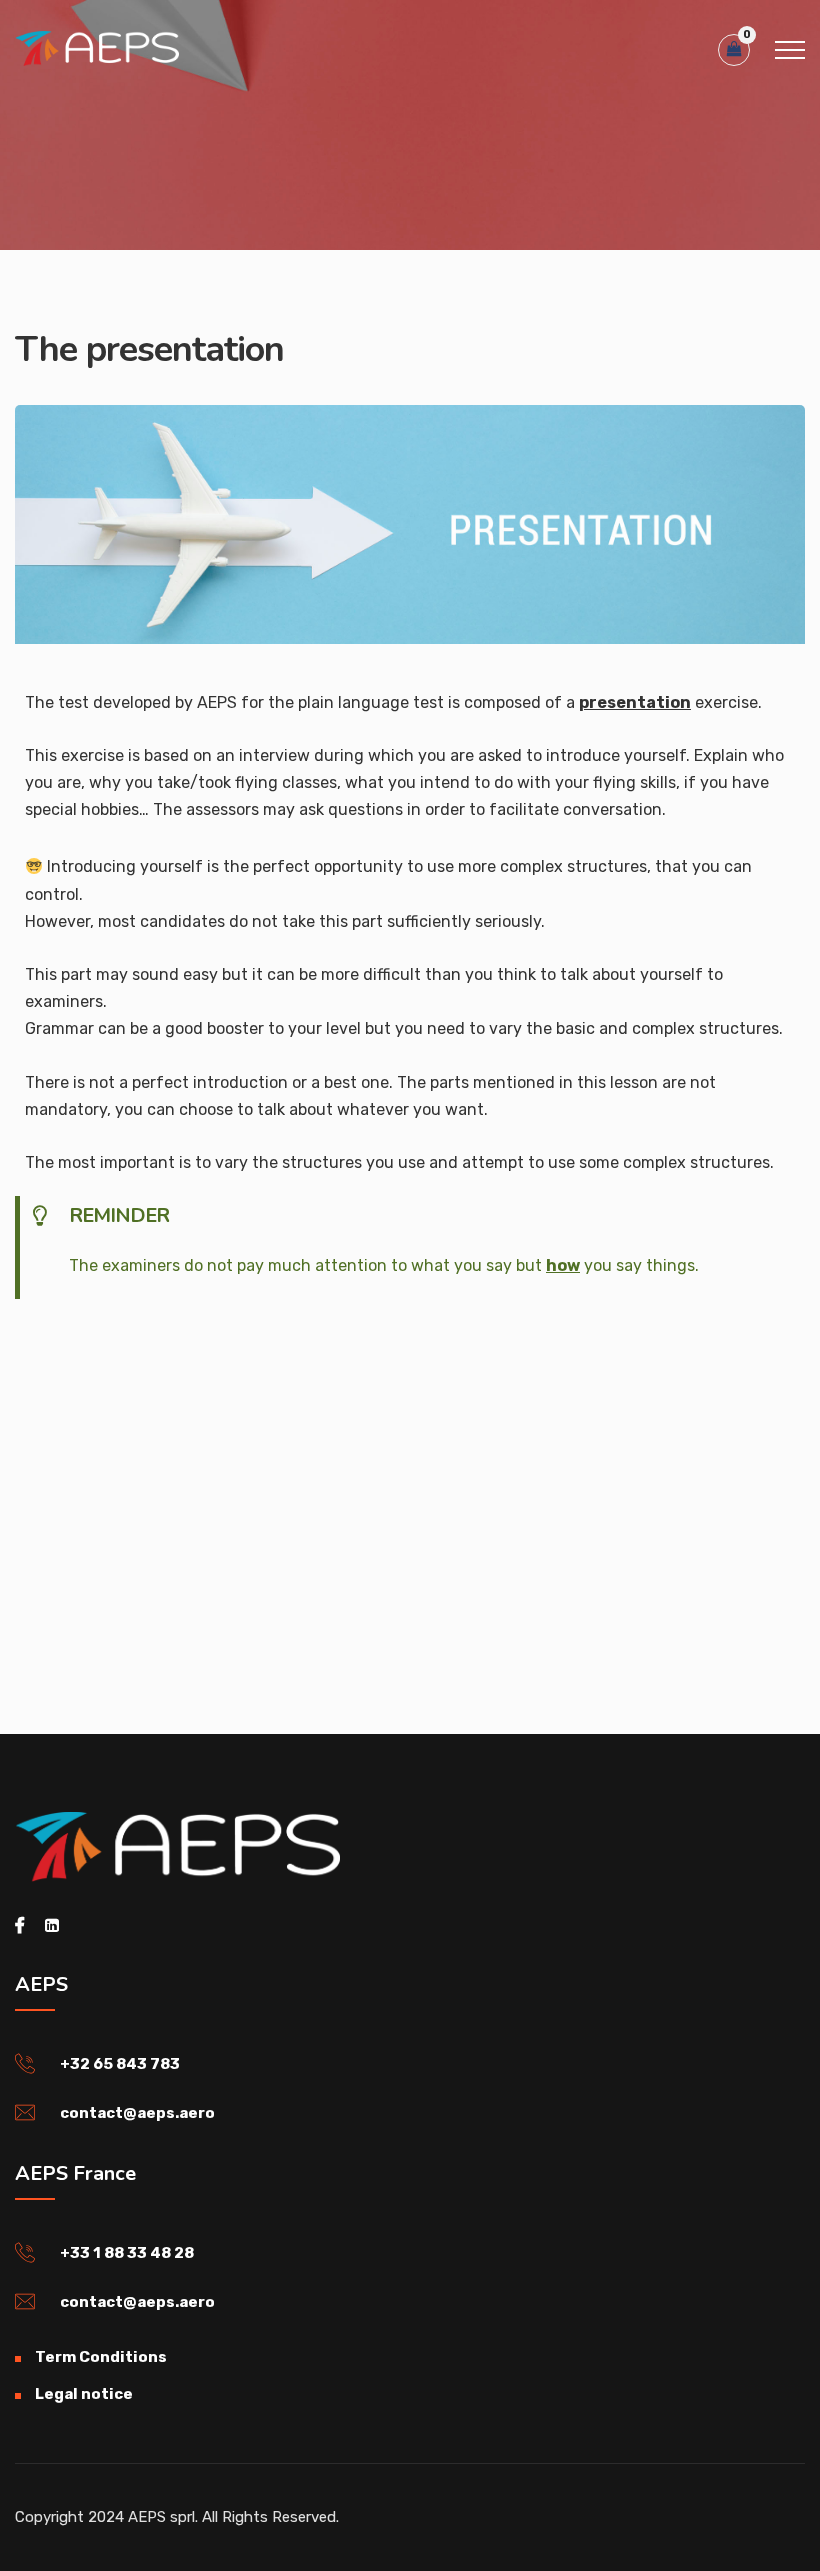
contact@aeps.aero (137, 2113)
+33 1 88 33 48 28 (127, 2253)
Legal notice (84, 2394)
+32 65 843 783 (120, 2064)
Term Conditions (101, 2357)
